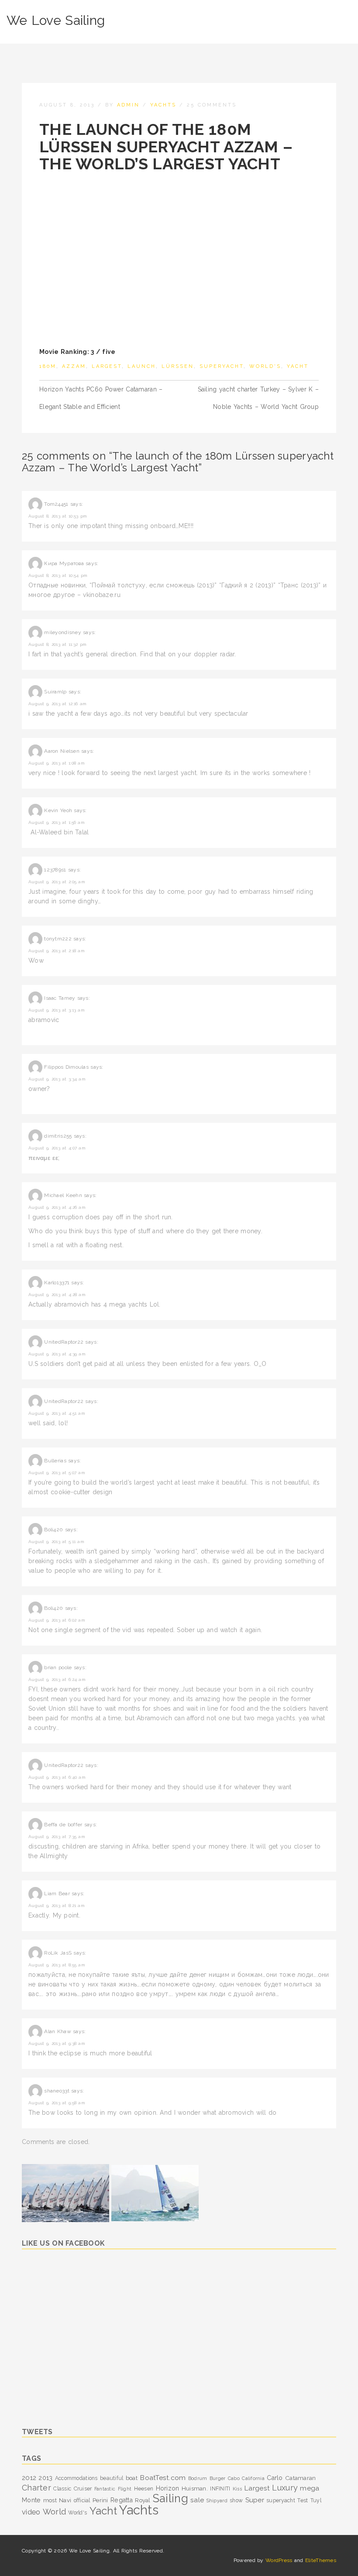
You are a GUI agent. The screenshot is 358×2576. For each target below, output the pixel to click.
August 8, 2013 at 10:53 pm (58, 516)
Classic (62, 2489)
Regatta (122, 2500)
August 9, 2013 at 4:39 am (57, 1354)
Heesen (144, 2489)
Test (303, 2501)
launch (142, 366)
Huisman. (195, 2488)
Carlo (275, 2478)
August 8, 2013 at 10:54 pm (58, 575)
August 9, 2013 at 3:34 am (57, 1079)
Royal (143, 2500)
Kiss (237, 2489)
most (50, 2500)
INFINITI (220, 2489)
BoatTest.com (163, 2478)
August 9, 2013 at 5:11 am (56, 1542)
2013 (45, 2478)
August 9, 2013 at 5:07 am (57, 1473)
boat (132, 2478)
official (82, 2501)
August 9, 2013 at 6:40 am (57, 1777)
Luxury (285, 2488)
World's (265, 366)
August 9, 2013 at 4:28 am (57, 1295)
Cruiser (83, 2489)
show (236, 2501)
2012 (29, 2478)
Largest (107, 366)
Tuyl (316, 2501)
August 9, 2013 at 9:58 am (57, 2103)
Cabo (234, 2478)
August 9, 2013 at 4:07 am (57, 1148)
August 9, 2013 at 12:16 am (57, 704)
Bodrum (198, 2478)
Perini (100, 2500)
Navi (65, 2500)
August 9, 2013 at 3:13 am (57, 1010)
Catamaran (301, 2478)
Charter (36, 2488)
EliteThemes (321, 2560)
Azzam (74, 366)
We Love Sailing (56, 20)
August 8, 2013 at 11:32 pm (57, 644)
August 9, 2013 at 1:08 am (57, 763)
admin (128, 105)
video (31, 2512)
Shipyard (217, 2501)
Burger (218, 2478)
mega (310, 2488)
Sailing (170, 2498)
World (54, 2512)
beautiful (112, 2478)
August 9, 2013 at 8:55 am (57, 1965)
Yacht (298, 366)
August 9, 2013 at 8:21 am (57, 1905)
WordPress (279, 2560)
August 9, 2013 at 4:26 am (57, 1207)
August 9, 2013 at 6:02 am (57, 1620)
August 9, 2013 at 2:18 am (57, 951)
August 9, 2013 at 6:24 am (57, 1679)
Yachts (163, 105)
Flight (125, 2489)
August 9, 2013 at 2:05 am (57, 882)
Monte (31, 2500)
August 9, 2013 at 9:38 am (57, 2043)
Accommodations (76, 2478)
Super (255, 2500)
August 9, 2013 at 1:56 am (57, 822)
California (253, 2478)
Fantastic (105, 2489)
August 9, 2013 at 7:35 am (57, 1837)
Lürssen (178, 366)
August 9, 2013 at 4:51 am (57, 1413)
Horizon (168, 2488)
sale (197, 2500)
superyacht (222, 366)
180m (48, 366)
